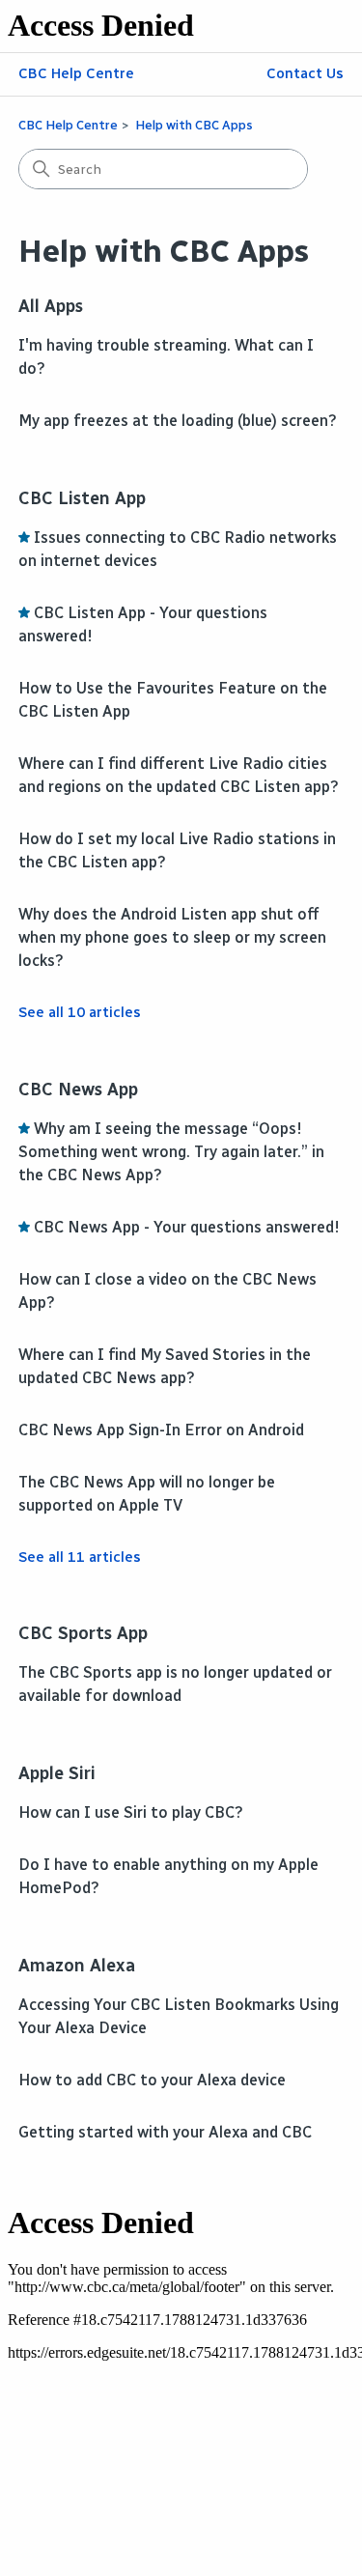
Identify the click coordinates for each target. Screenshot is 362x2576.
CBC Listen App (82, 498)
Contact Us (305, 73)
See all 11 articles (80, 1557)
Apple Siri (57, 1773)
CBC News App (78, 1090)
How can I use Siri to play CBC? (131, 1812)
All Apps (51, 306)
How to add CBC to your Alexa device (152, 2080)
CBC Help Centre (76, 73)
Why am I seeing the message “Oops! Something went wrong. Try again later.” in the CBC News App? (171, 1152)
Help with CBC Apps (194, 125)
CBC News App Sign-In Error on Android (161, 1430)
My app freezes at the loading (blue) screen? (178, 421)
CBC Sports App (83, 1633)
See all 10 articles (80, 1012)
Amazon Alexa (77, 1966)
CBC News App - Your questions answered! (187, 1227)
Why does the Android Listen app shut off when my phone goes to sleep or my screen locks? (172, 937)
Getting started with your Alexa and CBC (165, 2132)
